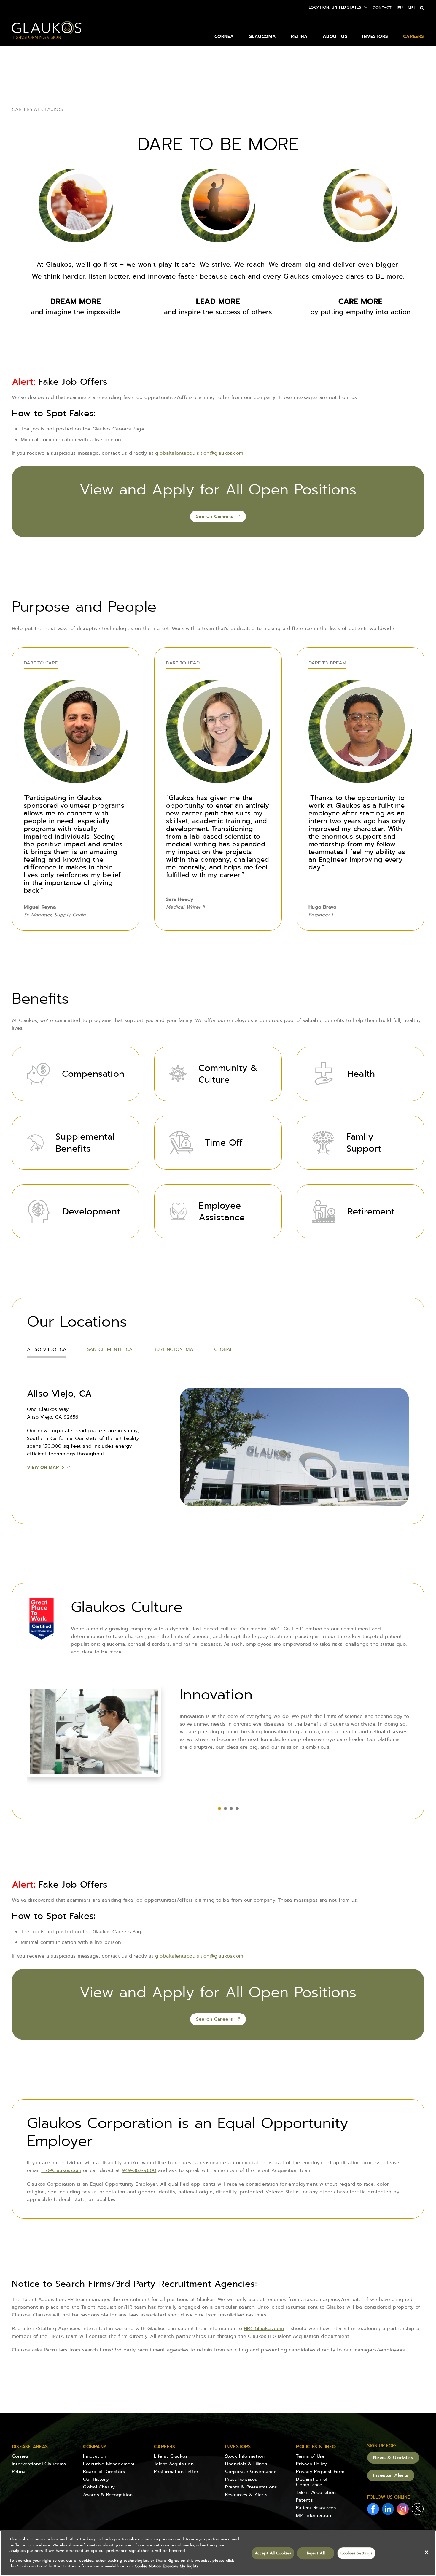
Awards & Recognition (108, 2495)
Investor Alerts (391, 2475)
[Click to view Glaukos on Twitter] (418, 2510)
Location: (320, 7)
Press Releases (241, 2479)
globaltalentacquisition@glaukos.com (199, 453)
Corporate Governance (251, 2472)
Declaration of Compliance (312, 2482)
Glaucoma (262, 36)
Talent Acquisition (174, 2464)
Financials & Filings (246, 2464)
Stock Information (245, 2456)
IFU (400, 8)
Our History (96, 2479)
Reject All (316, 2553)
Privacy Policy (311, 2464)
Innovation (95, 2456)
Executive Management (109, 2464)
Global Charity (99, 2487)
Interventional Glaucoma (39, 2464)
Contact (382, 8)
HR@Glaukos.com (61, 2170)
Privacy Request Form (320, 2472)
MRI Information (314, 2515)
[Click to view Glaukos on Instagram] (403, 2510)
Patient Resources (316, 2508)
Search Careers (215, 516)
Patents (304, 2500)
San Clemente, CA (110, 1349)
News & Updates (393, 2457)
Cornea (224, 36)
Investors (375, 36)
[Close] (427, 2552)
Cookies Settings (356, 2553)
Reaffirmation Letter (176, 2472)
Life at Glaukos (171, 2456)
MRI (411, 8)
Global (223, 1349)
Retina (299, 36)
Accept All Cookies (273, 2553)
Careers (414, 36)
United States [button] (346, 7)
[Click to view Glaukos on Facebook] (373, 2510)
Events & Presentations (251, 2487)
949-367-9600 (139, 2170)
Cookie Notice (148, 2566)
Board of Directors (104, 2472)
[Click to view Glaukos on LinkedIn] (388, 2510)
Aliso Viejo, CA (47, 1349)
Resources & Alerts (246, 2495)
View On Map (43, 1467)
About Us (335, 36)
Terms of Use (310, 2456)
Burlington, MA (173, 1349)
